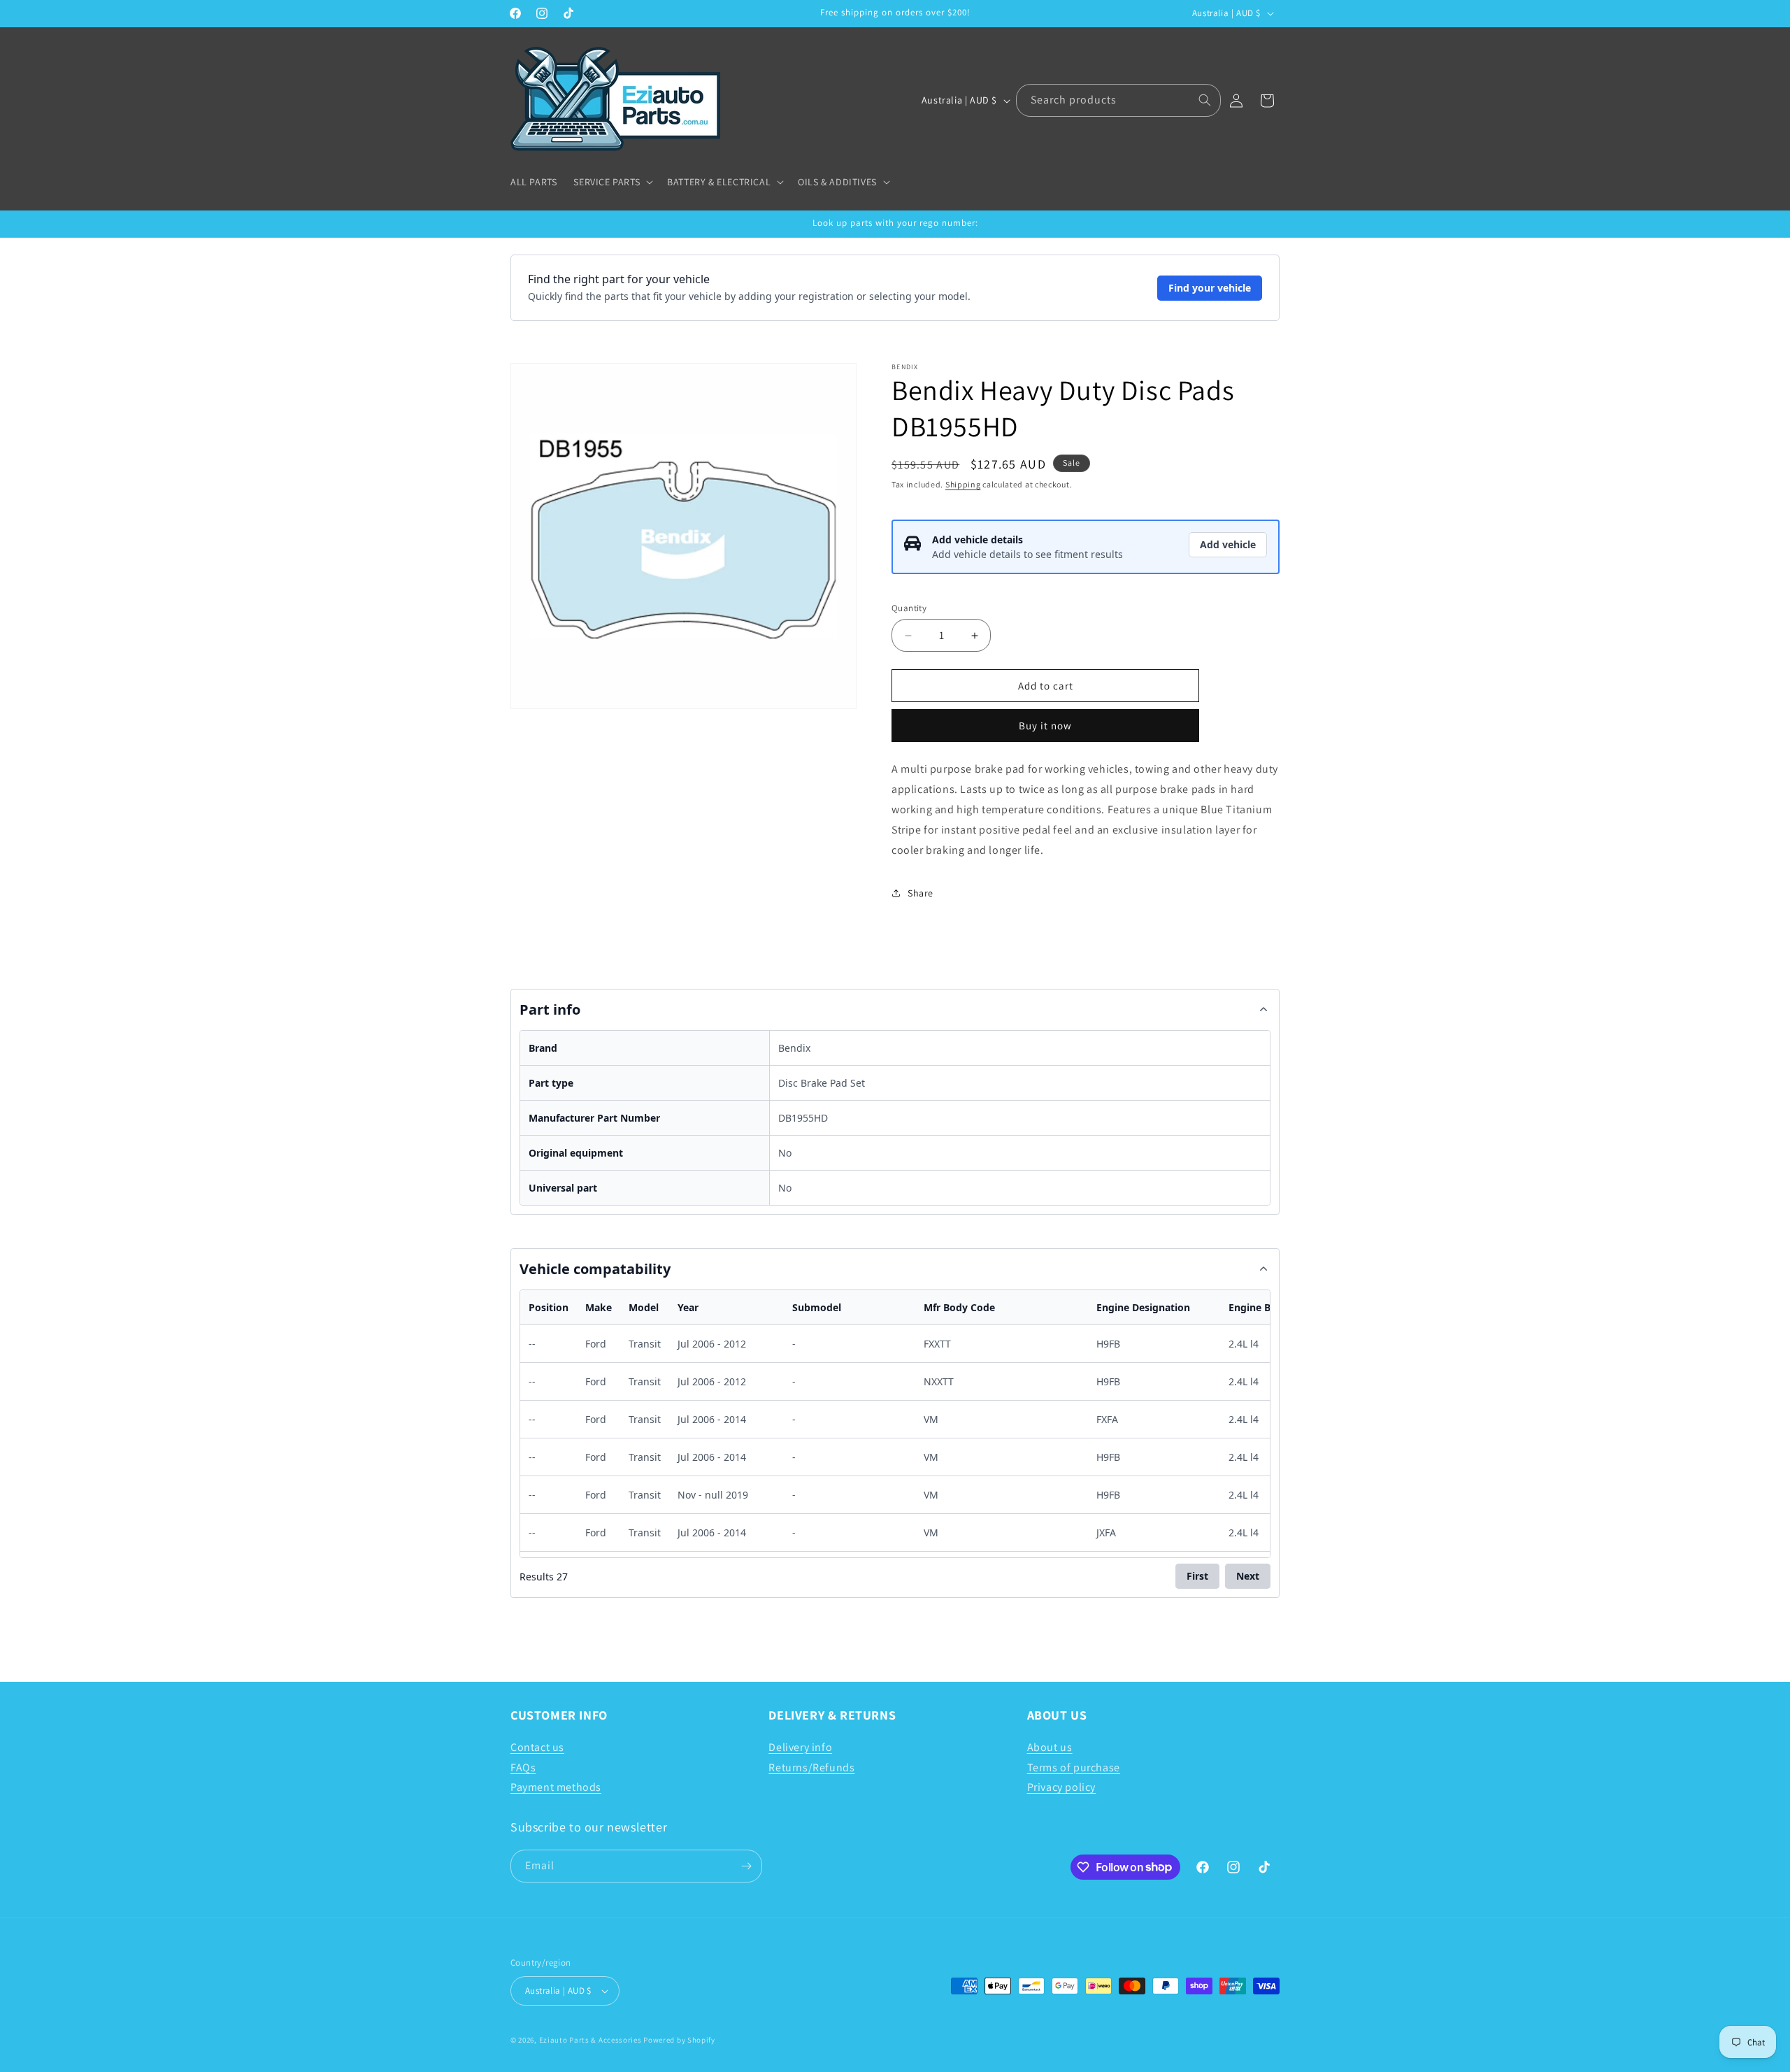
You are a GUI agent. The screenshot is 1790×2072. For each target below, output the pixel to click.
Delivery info (800, 1747)
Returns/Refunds (811, 1767)
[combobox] (1118, 100)
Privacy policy (1061, 1787)
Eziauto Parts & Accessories (590, 2040)
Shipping (963, 484)
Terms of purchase (1074, 1767)
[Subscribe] (746, 1866)
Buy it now (1045, 726)
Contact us (537, 1747)
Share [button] (921, 893)
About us (1050, 1747)
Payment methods (556, 1787)
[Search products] (1205, 100)
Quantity (909, 608)
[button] (612, 182)
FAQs (523, 1767)
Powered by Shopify (679, 2040)
